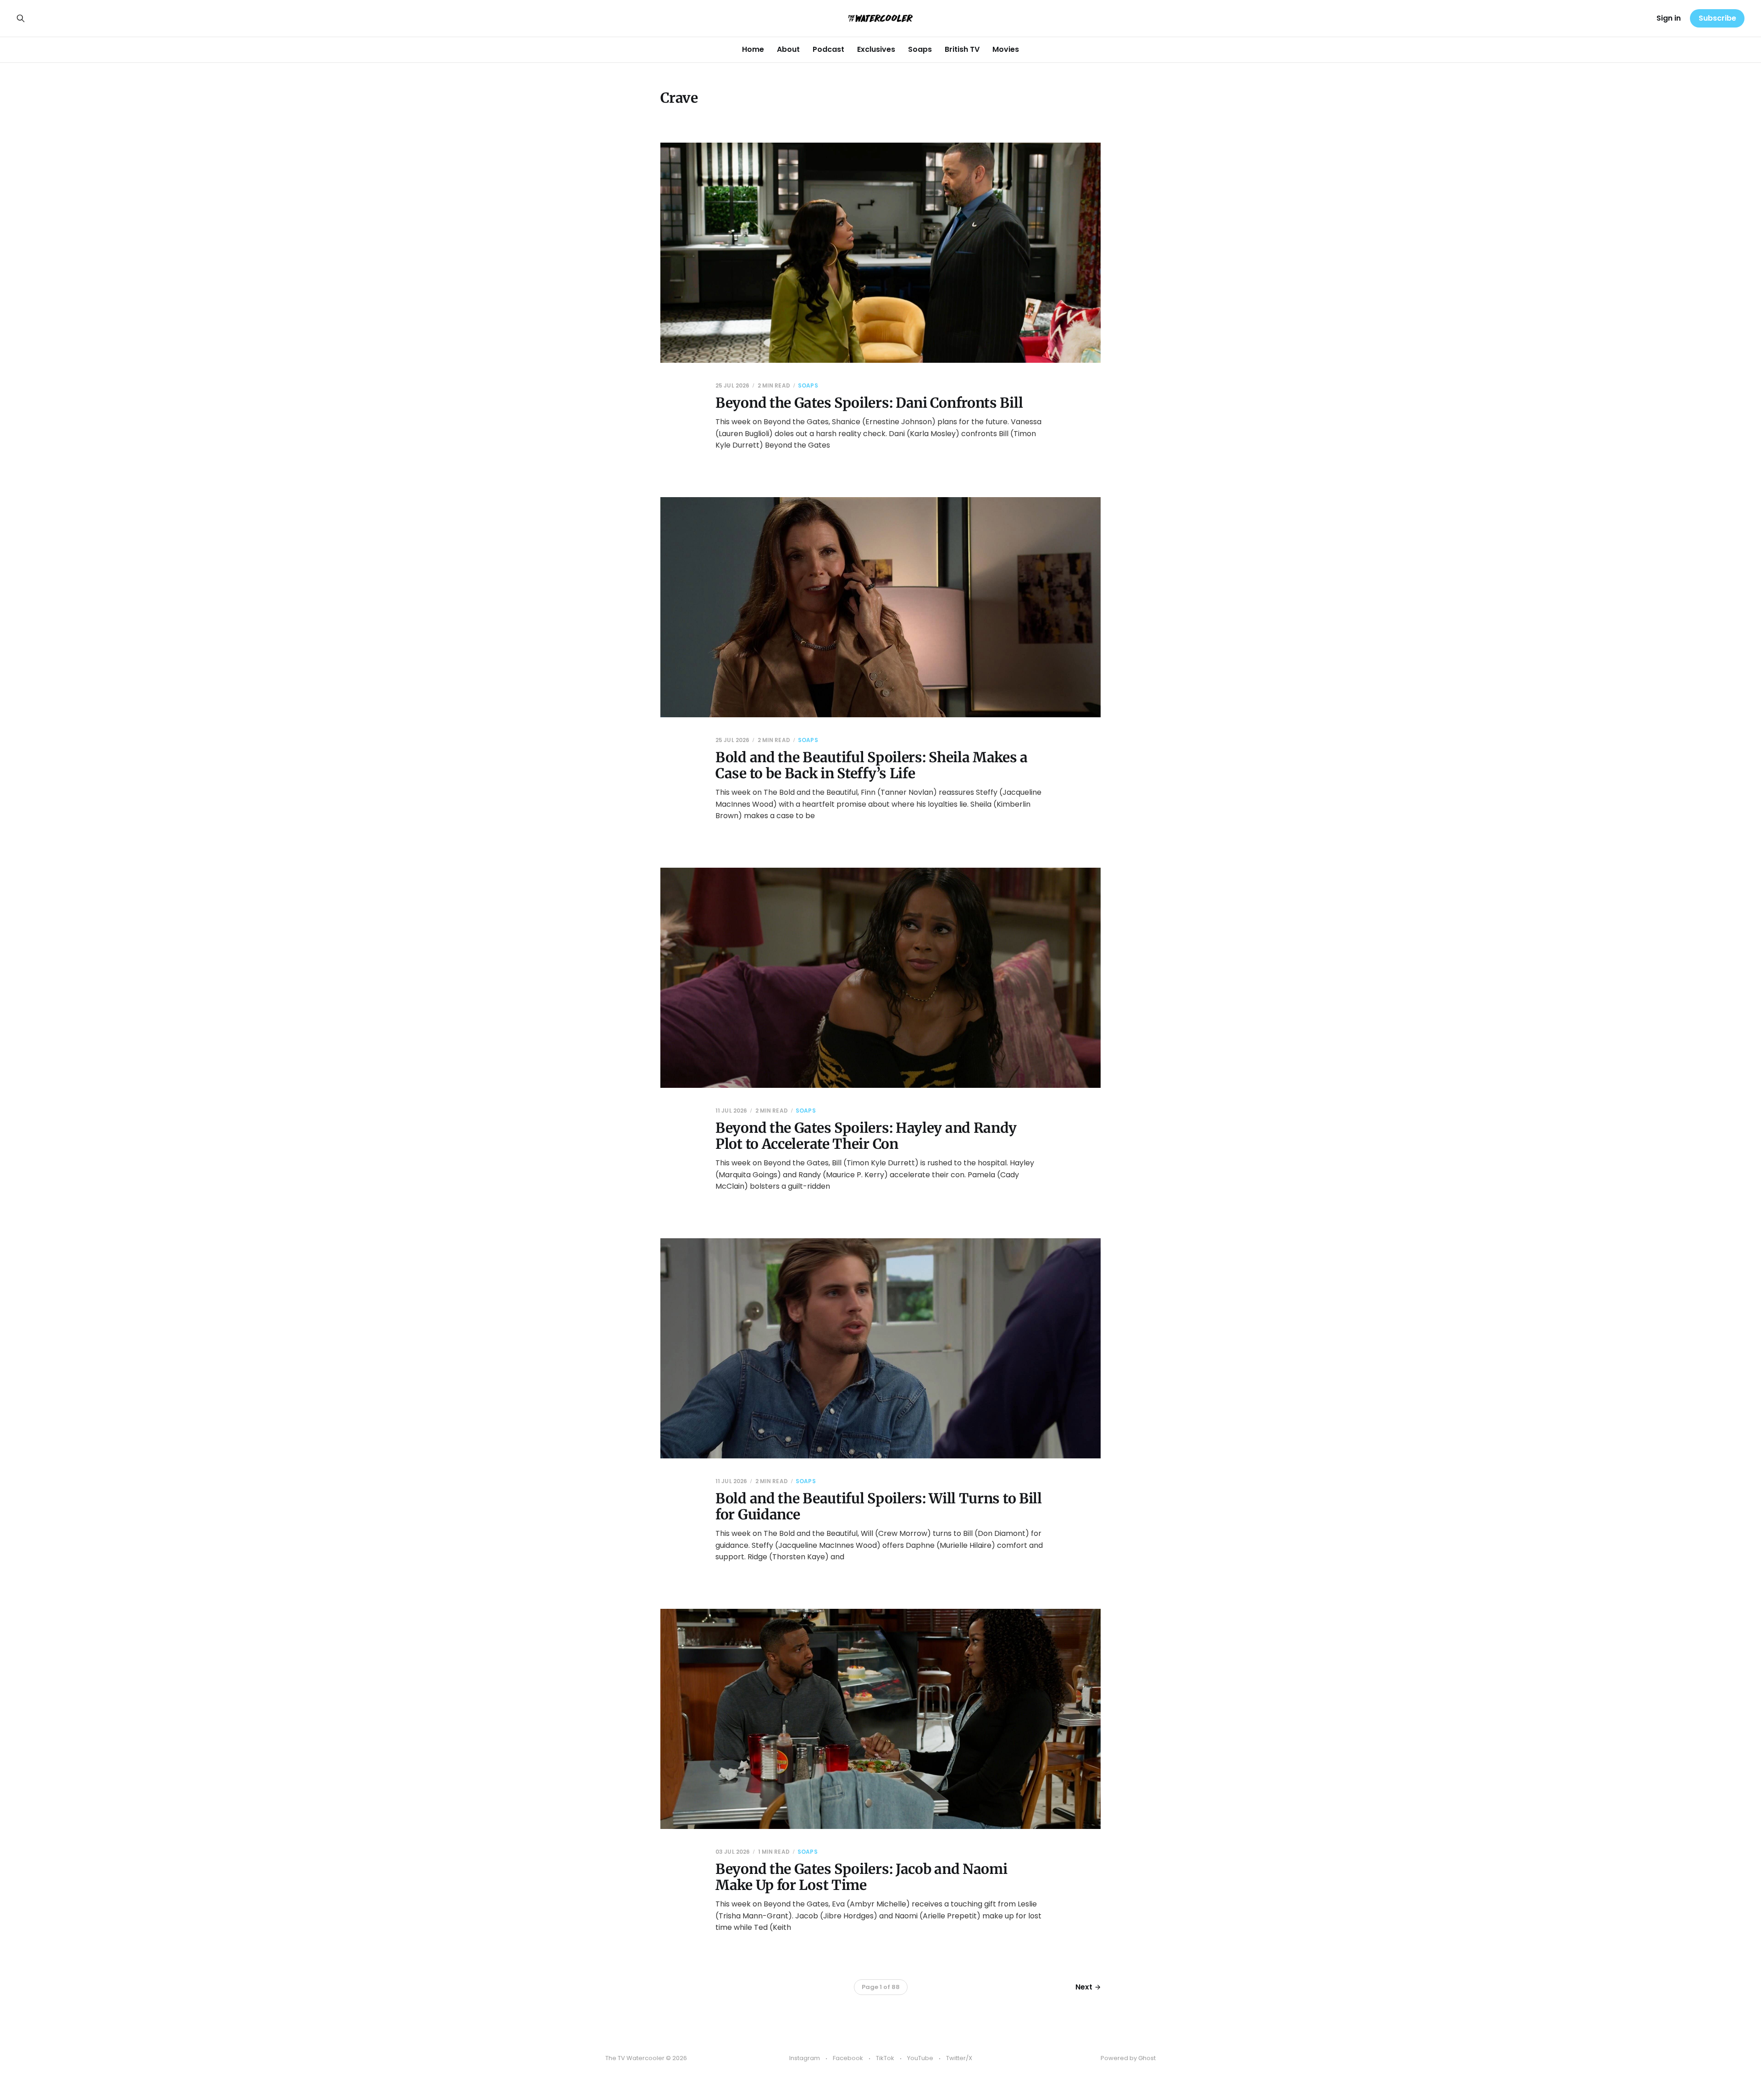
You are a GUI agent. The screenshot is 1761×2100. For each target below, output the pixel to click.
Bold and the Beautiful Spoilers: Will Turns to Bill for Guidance (879, 1506)
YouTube (920, 2058)
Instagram (805, 2058)
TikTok (885, 2058)
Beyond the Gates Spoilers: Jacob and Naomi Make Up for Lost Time (861, 1877)
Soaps (920, 49)
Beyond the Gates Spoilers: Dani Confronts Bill (869, 403)
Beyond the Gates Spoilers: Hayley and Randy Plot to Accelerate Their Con (866, 1136)
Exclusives (876, 49)
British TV (962, 49)
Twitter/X (959, 2058)
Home (753, 49)
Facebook (848, 2058)
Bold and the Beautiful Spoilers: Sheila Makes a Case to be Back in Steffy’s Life (872, 765)
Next (1084, 1987)
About (788, 49)
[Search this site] (21, 18)
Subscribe (1717, 18)
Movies (1006, 49)
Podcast (828, 49)
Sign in (1669, 18)
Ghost (1147, 2058)
